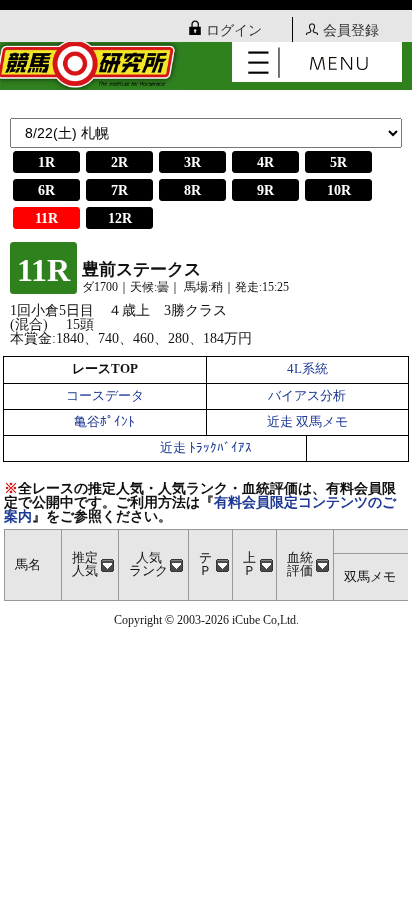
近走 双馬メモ (307, 422)
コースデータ (105, 396)
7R (119, 190)
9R (265, 190)
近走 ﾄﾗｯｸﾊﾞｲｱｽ (206, 448)
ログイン (234, 30)
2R (119, 162)
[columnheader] (90, 565)
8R (192, 190)
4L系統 (307, 369)
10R (339, 190)
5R (338, 162)
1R (46, 162)
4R (265, 162)
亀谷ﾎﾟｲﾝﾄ (104, 422)
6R (46, 190)
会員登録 (351, 30)
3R (192, 162)
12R (120, 218)
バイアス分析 (307, 396)
